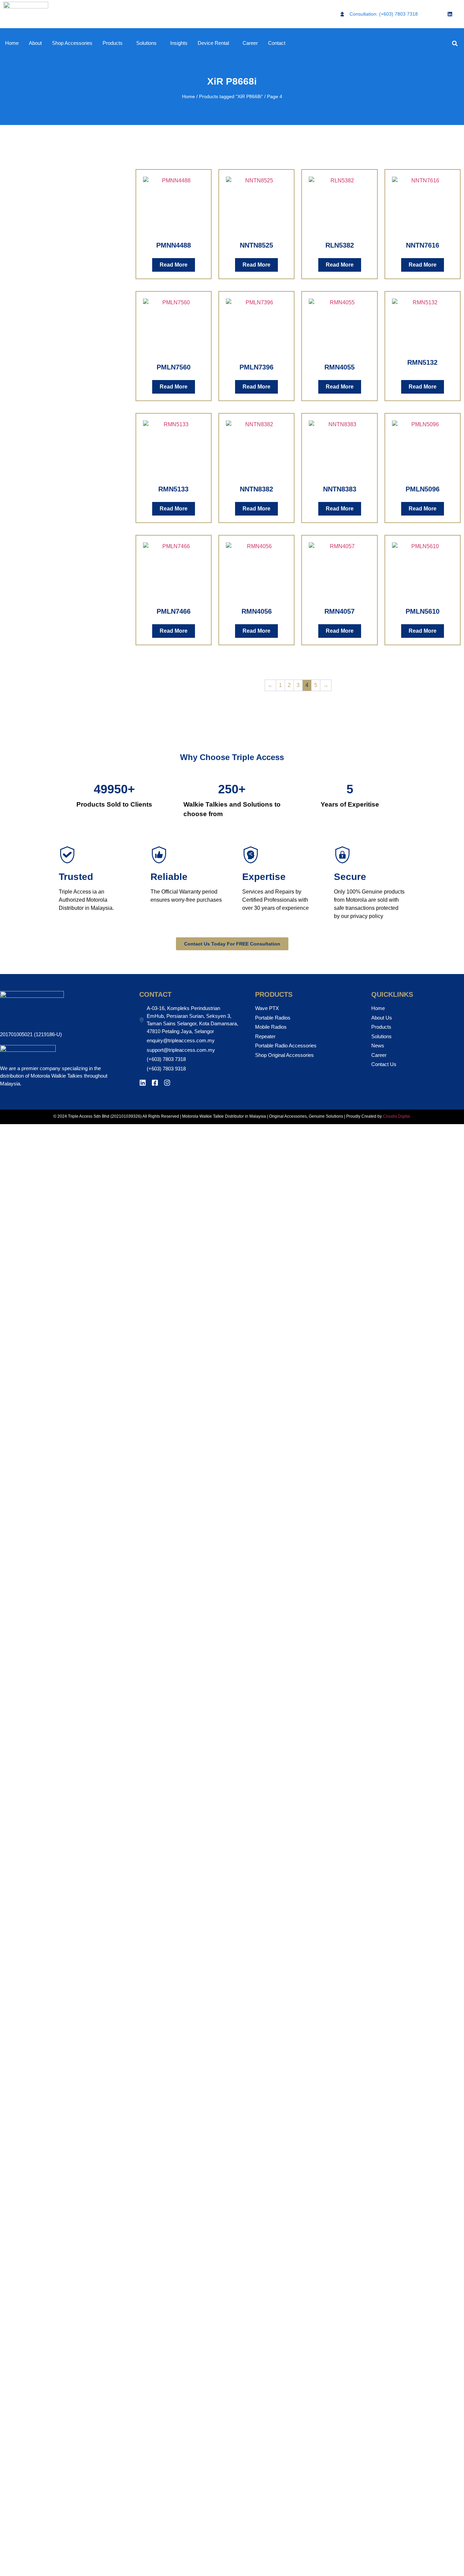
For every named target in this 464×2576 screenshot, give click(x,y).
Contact (277, 43)
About (35, 43)
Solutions (146, 43)
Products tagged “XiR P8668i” (231, 96)
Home (12, 43)
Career (250, 43)
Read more (174, 265)
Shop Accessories (72, 43)
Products (113, 43)
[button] (455, 43)
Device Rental (213, 43)
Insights (179, 43)
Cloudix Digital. (396, 1116)
